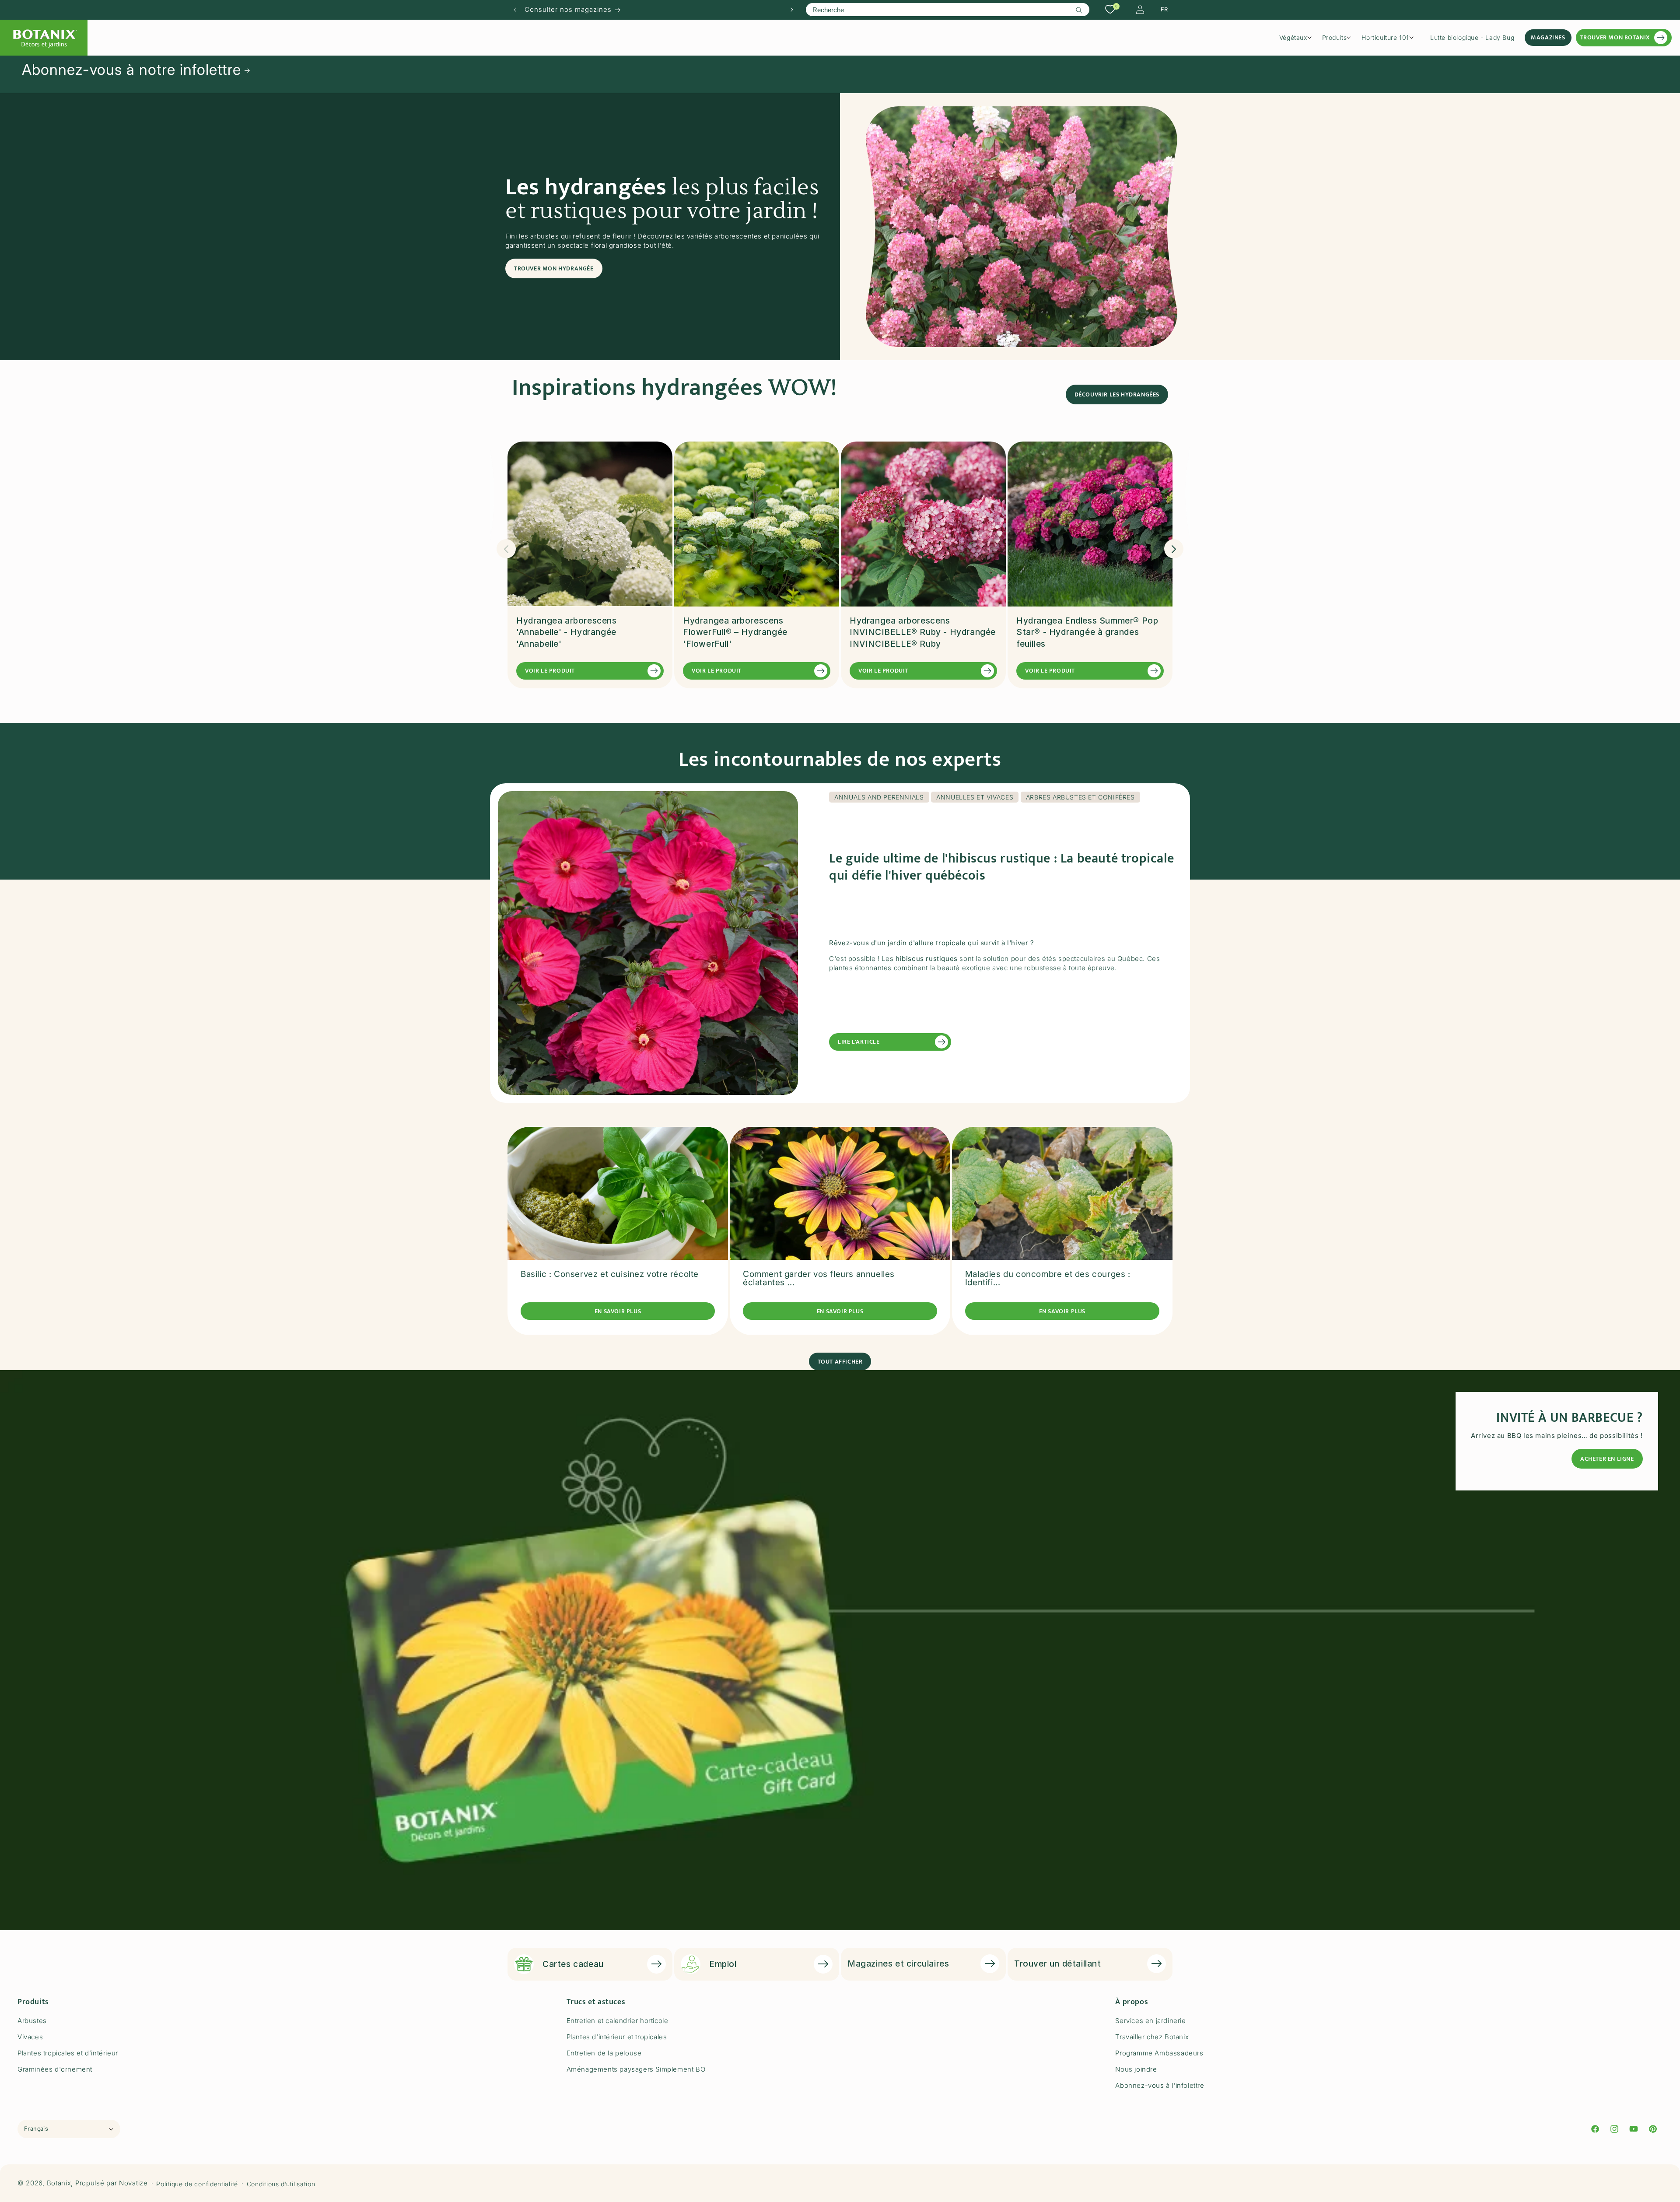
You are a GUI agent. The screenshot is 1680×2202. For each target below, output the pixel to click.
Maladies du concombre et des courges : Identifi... (1048, 1279)
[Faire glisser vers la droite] (1174, 549)
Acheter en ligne (1607, 1459)
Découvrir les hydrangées (1117, 394)
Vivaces (30, 2037)
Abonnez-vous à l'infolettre (1160, 2085)
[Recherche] (1079, 10)
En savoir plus (618, 1311)
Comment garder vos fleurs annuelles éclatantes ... (819, 1279)
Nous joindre (1136, 2069)
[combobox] (947, 10)
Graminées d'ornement (55, 2069)
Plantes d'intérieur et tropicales (617, 2037)
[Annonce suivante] (792, 10)
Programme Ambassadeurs (1159, 2053)
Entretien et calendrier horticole (618, 2021)
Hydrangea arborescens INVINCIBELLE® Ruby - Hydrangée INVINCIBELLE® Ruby (923, 632)
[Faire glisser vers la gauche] (506, 549)
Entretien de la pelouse (604, 2053)
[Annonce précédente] (515, 10)
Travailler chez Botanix (1152, 2037)
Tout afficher (840, 1361)
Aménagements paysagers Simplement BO (636, 2069)
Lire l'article (859, 1042)
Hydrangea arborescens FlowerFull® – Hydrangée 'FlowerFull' (735, 632)
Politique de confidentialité (197, 2183)
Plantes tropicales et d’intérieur (68, 2053)
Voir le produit (550, 671)
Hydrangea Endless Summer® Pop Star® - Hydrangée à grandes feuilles (1087, 632)
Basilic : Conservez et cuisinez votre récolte (610, 1275)
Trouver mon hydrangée (554, 268)
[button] (1298, 38)
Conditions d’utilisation (281, 2183)
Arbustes (32, 2021)
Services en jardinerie (1150, 2021)
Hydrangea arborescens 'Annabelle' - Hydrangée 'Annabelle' (567, 632)
